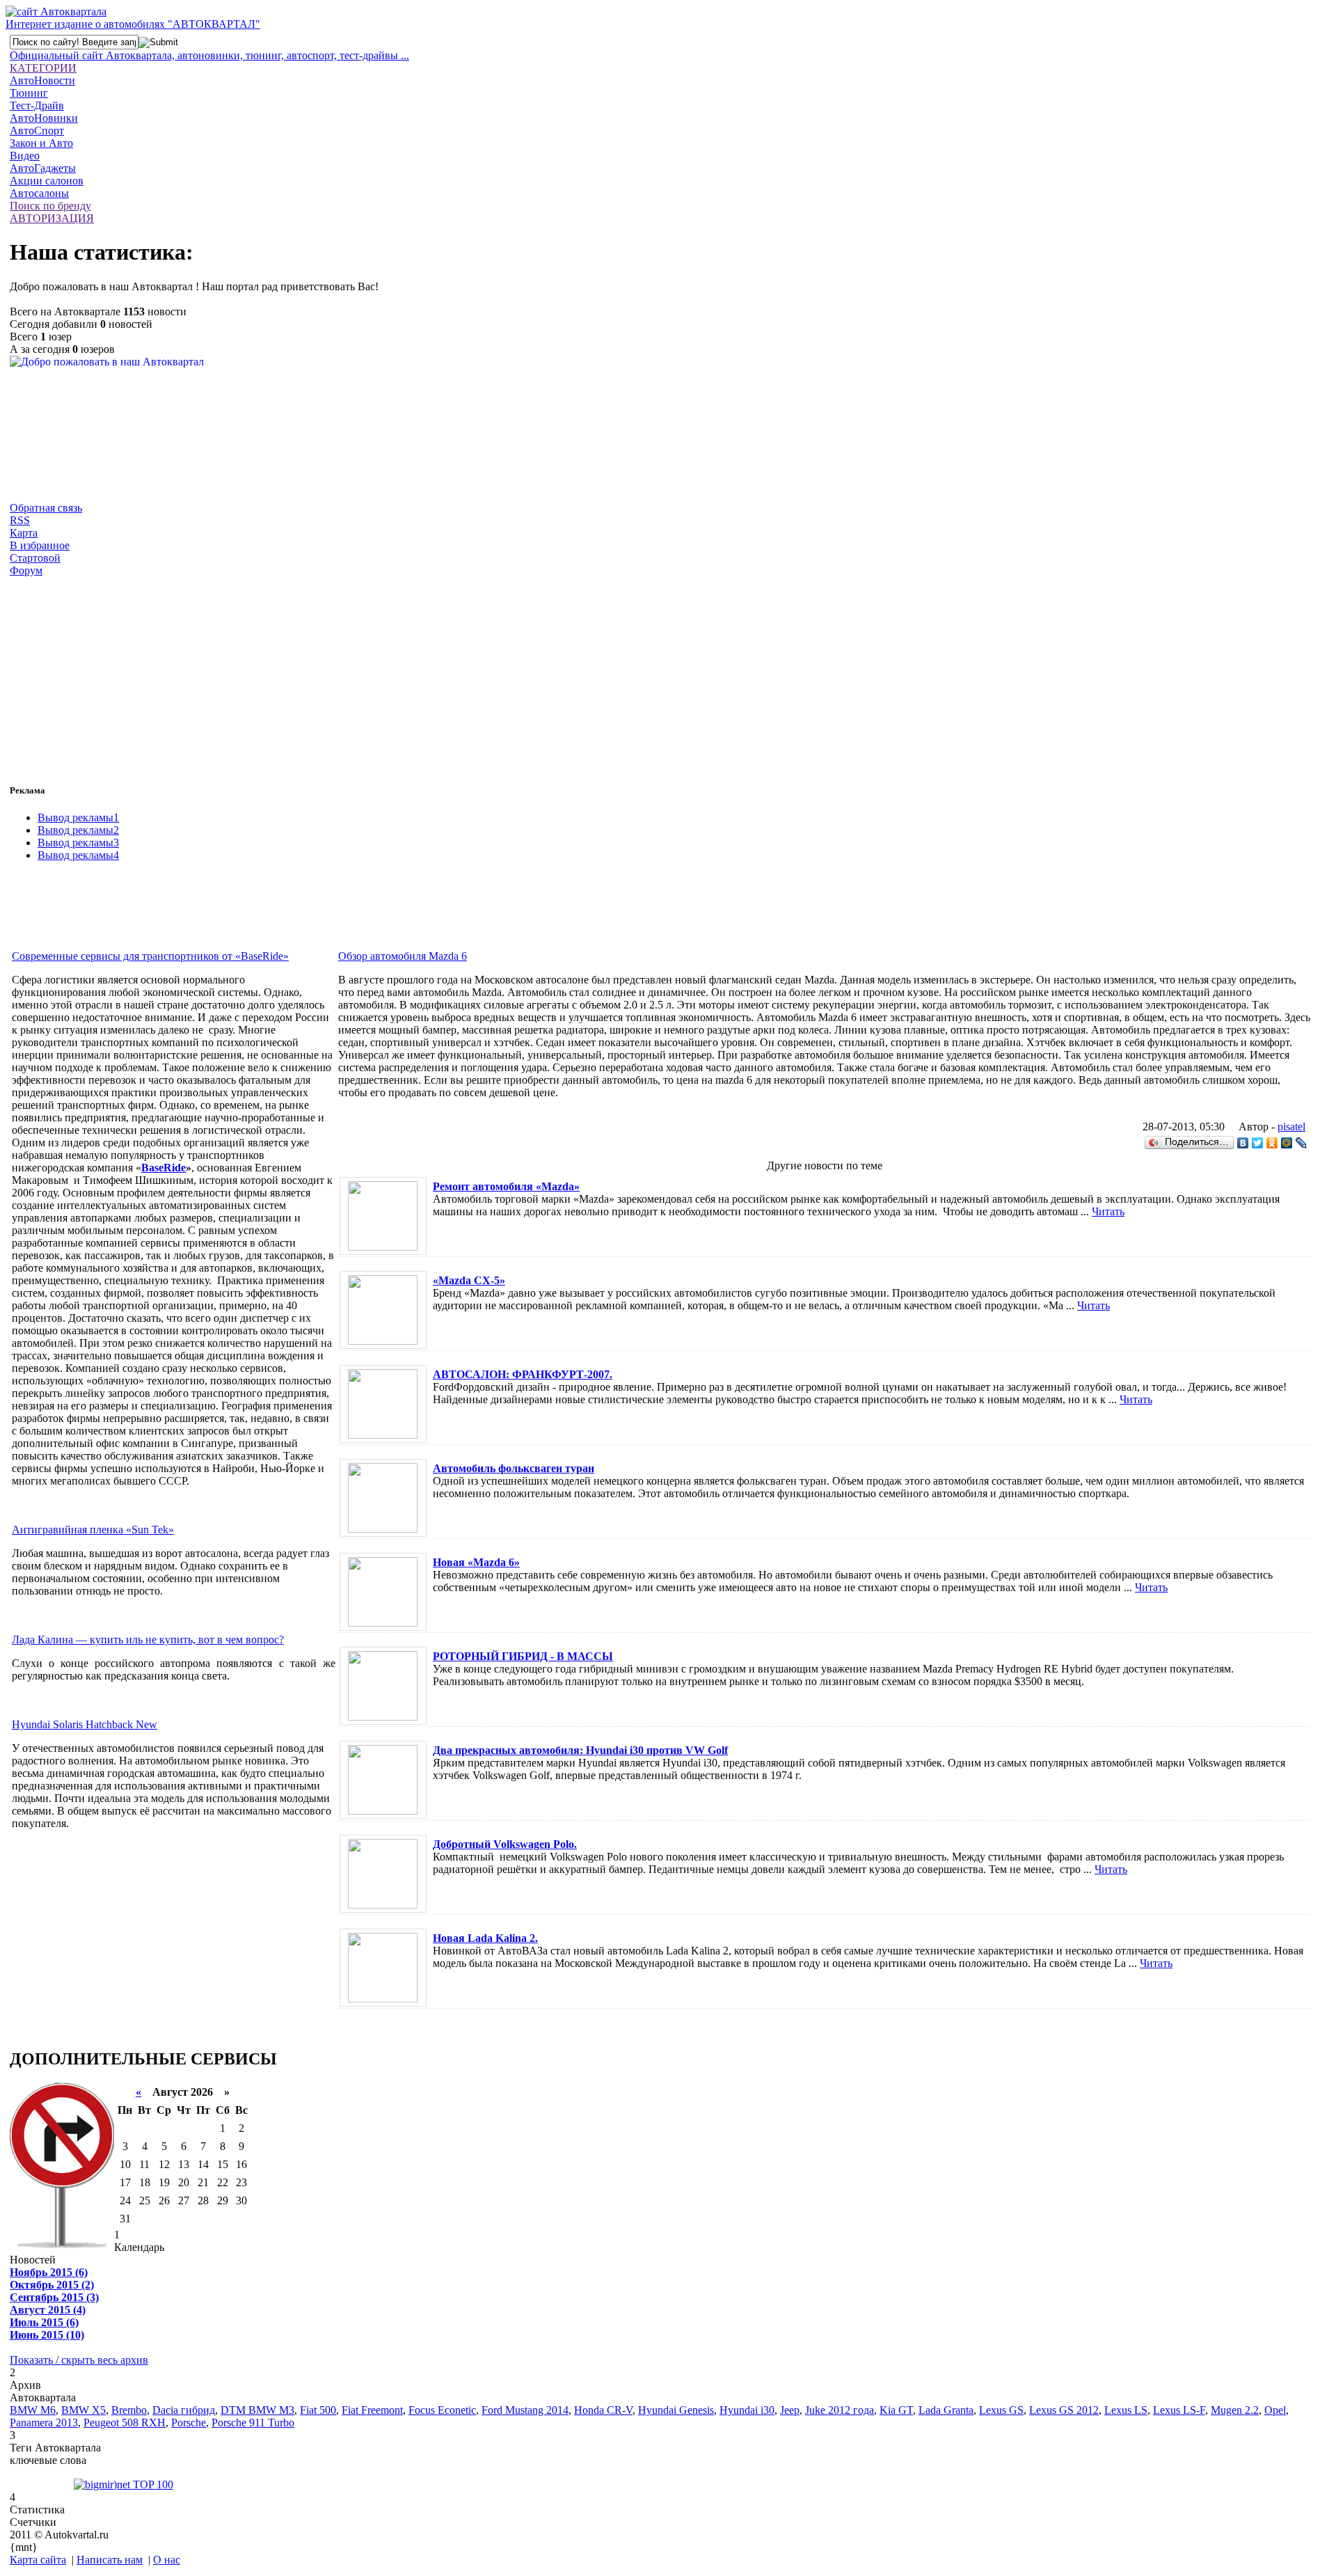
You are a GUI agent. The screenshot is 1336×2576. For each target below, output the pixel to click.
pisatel (1291, 1127)
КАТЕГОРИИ (43, 68)
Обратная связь (46, 508)
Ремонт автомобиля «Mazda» (506, 1186)
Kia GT (896, 2410)
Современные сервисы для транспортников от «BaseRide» (150, 956)
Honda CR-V (603, 2410)
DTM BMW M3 (257, 2410)
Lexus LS (1126, 2410)
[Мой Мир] (1287, 1143)
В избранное (40, 545)
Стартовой (35, 558)
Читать (1108, 1211)
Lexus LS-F (1179, 2410)
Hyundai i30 (747, 2410)
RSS (20, 520)
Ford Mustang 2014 (525, 2410)
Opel (1275, 2410)
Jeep (790, 2410)
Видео (25, 156)
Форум (26, 570)
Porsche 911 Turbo (253, 2423)
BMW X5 (83, 2410)
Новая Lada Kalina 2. (485, 1938)
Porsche (189, 2423)
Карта (24, 533)
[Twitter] (1258, 1143)
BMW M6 (33, 2410)
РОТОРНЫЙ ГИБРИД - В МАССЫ (523, 1656)
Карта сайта (38, 2560)
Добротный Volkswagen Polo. (505, 1844)
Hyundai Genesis (676, 2410)
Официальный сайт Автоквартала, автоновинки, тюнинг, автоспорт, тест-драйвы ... (209, 55)
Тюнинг (29, 93)
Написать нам (110, 2560)
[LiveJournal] (1302, 1143)
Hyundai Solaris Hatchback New (85, 1724)
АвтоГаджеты (43, 168)
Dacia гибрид (184, 2410)
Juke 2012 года (840, 2410)
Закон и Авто (41, 143)
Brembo (129, 2410)
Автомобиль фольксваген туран (514, 1468)
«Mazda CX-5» (469, 1280)
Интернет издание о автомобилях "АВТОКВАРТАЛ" (133, 24)
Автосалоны (39, 193)
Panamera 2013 (44, 2423)
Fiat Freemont (372, 2410)
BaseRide (164, 1168)
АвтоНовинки (44, 118)
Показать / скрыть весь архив (79, 2360)
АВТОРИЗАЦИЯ (52, 218)
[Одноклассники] (1272, 1143)
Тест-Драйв (37, 105)
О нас (167, 2560)
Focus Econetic (442, 2410)
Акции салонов (47, 181)
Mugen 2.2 (1235, 2410)
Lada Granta (946, 2410)
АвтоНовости (42, 80)
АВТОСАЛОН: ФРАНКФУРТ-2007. (523, 1374)
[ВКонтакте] (1243, 1143)
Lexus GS (1001, 2410)
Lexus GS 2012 (1064, 2410)
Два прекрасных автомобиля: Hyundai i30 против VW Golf (580, 1750)
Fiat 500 (318, 2410)
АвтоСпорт (37, 131)
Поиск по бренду (50, 206)
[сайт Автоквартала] (56, 11)
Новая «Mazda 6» (476, 1562)
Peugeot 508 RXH (125, 2423)
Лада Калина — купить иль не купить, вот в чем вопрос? (148, 1639)
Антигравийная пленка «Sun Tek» (93, 1530)
